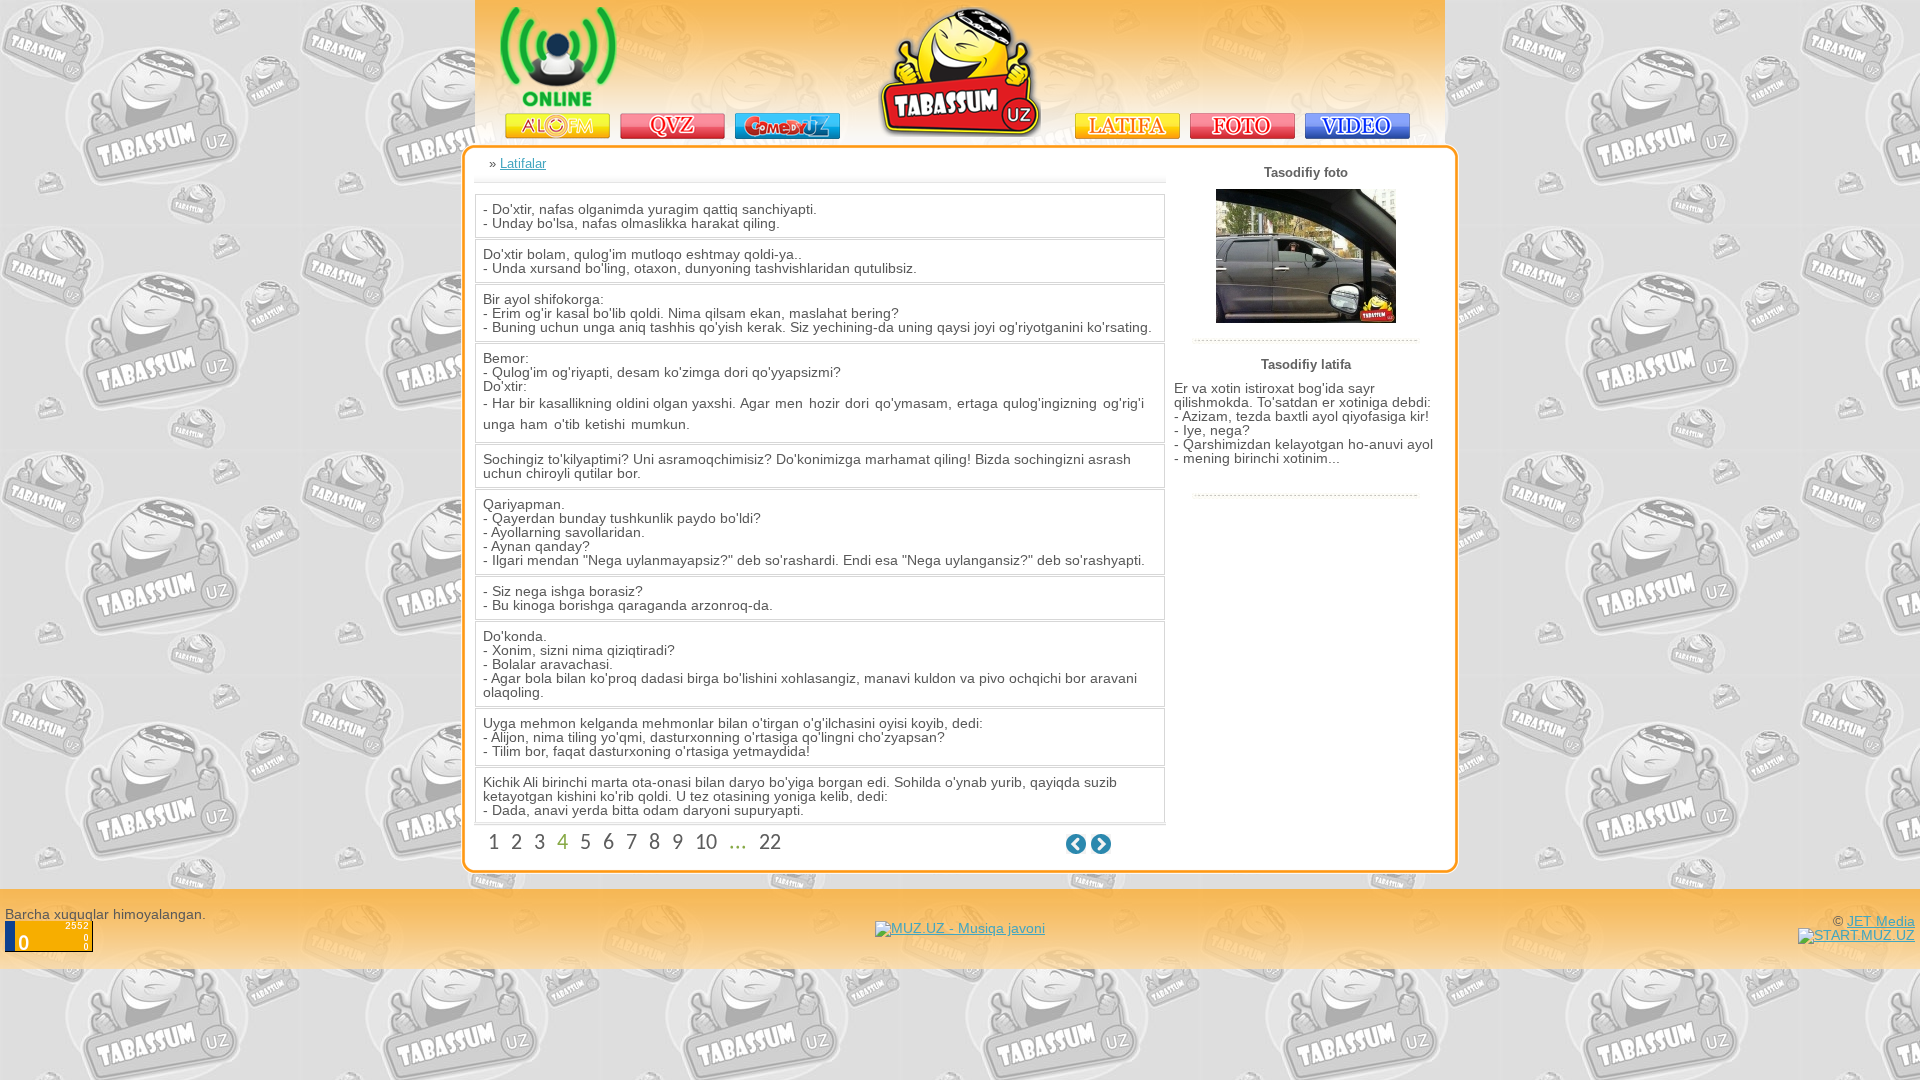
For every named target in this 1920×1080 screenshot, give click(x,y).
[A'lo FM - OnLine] (558, 102)
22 (770, 843)
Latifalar (523, 164)
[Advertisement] (1245, 57)
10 (706, 843)
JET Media (1881, 921)
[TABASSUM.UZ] (960, 133)
